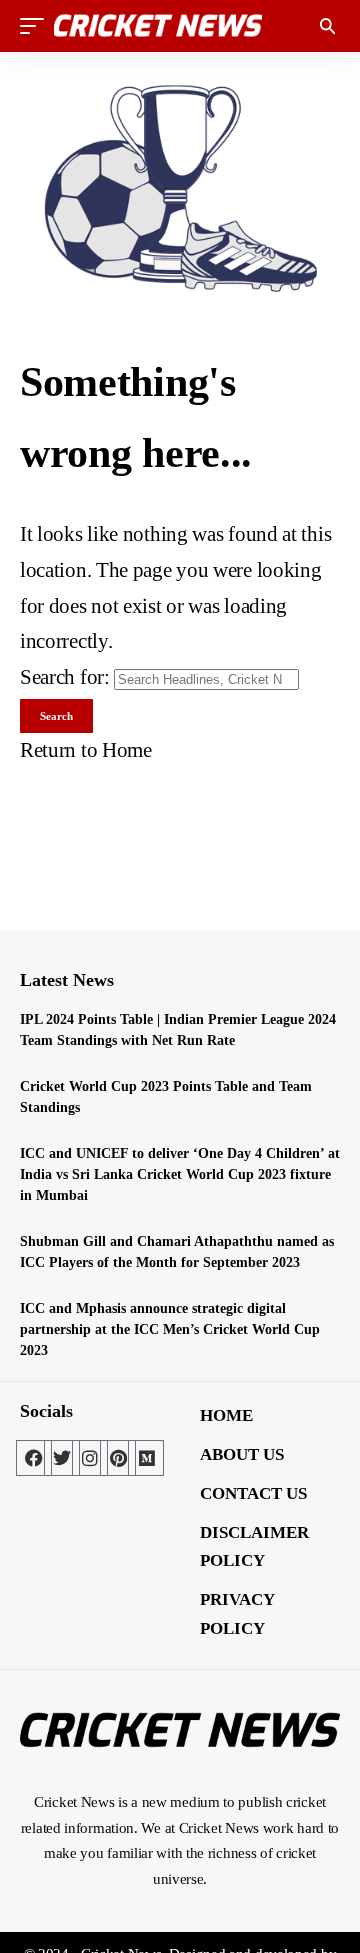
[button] (37, 26)
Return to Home (86, 750)
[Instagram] (90, 1458)
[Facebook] (34, 1458)
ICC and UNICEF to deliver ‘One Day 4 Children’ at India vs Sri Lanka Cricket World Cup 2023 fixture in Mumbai (180, 1174)
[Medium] (146, 1458)
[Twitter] (62, 1458)
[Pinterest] (118, 1458)
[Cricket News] (158, 26)
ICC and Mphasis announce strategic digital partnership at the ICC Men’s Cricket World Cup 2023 (170, 1329)
